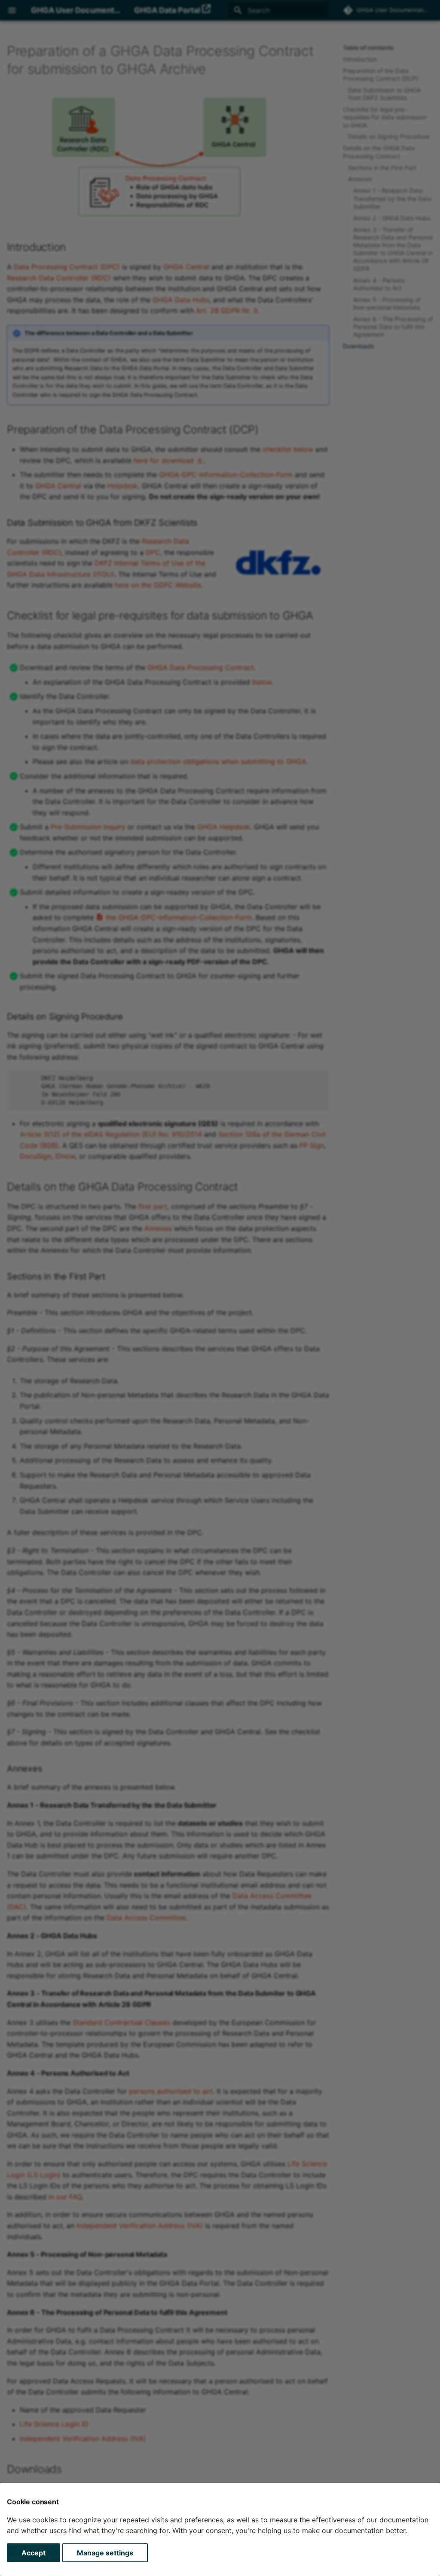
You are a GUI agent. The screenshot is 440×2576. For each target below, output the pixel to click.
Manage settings (105, 2553)
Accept (34, 2553)
